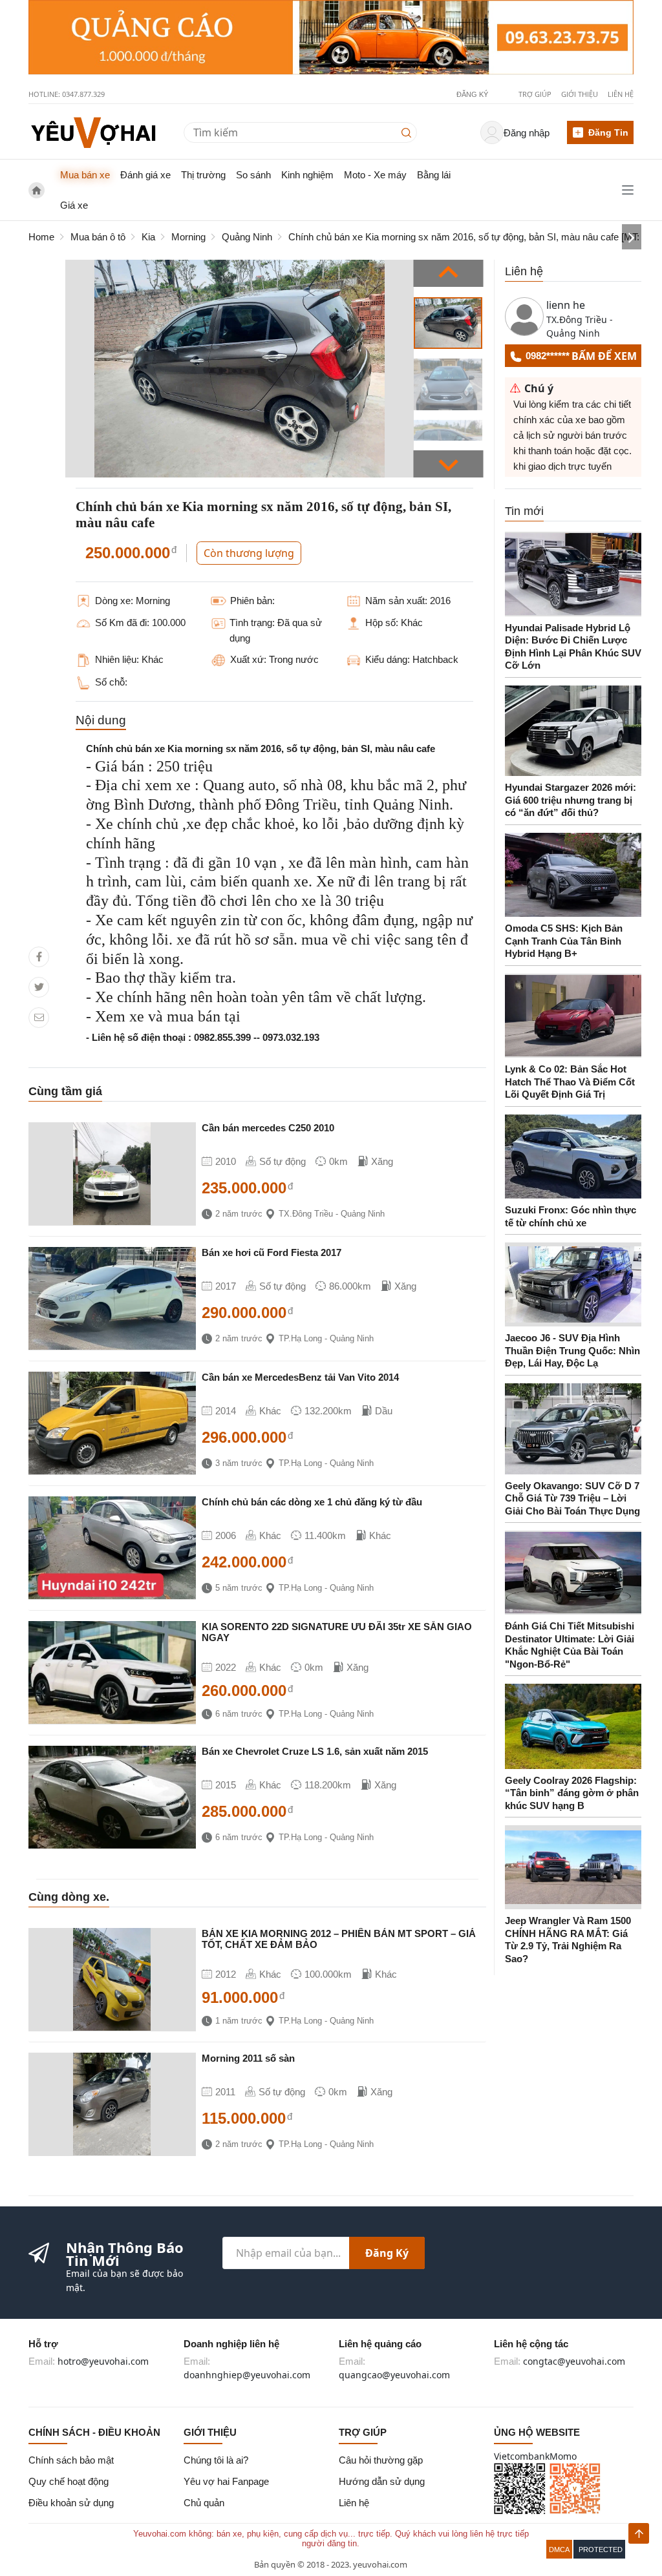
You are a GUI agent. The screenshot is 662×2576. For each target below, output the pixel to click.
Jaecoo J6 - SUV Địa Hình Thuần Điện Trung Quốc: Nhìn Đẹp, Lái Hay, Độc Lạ (572, 1350)
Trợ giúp (535, 94)
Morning (188, 237)
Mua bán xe (85, 175)
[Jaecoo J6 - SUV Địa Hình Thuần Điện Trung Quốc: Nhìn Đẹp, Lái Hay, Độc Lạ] (573, 1284)
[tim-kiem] (409, 132)
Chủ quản (204, 2503)
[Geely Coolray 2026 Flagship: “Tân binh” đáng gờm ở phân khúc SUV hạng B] (573, 1726)
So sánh (253, 175)
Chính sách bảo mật (71, 2460)
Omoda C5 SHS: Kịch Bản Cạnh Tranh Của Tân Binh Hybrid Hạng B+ (564, 941)
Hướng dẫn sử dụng (382, 2481)
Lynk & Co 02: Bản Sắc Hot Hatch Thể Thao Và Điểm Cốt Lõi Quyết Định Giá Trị (570, 1082)
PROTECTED (601, 2550)
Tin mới (524, 511)
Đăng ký (387, 2253)
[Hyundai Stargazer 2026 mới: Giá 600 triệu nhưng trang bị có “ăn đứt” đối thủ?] (573, 731)
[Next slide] (449, 464)
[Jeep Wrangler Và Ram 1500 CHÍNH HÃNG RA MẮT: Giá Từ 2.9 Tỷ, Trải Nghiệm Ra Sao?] (573, 1867)
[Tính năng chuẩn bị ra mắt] (331, 37)
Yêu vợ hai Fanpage (226, 2481)
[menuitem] (448, 323)
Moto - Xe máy (375, 175)
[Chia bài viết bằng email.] (39, 1017)
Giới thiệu (580, 94)
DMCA (559, 2550)
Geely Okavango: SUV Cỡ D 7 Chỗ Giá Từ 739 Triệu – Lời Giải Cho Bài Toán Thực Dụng (572, 1498)
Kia (148, 237)
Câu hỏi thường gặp (381, 2460)
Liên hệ (621, 94)
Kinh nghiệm (307, 175)
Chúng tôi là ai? (216, 2460)
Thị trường (203, 175)
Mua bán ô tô (98, 237)
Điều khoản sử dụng (71, 2503)
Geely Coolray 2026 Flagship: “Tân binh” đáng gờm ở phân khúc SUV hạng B (572, 1793)
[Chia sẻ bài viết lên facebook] (39, 957)
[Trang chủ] (93, 131)
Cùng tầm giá (65, 1091)
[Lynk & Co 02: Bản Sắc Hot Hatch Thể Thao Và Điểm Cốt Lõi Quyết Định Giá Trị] (573, 1016)
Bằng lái (434, 175)
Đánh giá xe (145, 175)
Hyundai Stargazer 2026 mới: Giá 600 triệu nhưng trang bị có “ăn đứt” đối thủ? (571, 800)
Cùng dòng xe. (69, 1897)
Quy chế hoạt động (69, 2481)
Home (41, 237)
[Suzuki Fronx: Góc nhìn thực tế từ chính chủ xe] (573, 1157)
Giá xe (74, 205)
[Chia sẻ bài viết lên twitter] (39, 987)
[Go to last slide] (449, 273)
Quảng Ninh (247, 237)
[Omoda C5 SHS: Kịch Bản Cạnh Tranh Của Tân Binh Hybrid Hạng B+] (573, 875)
